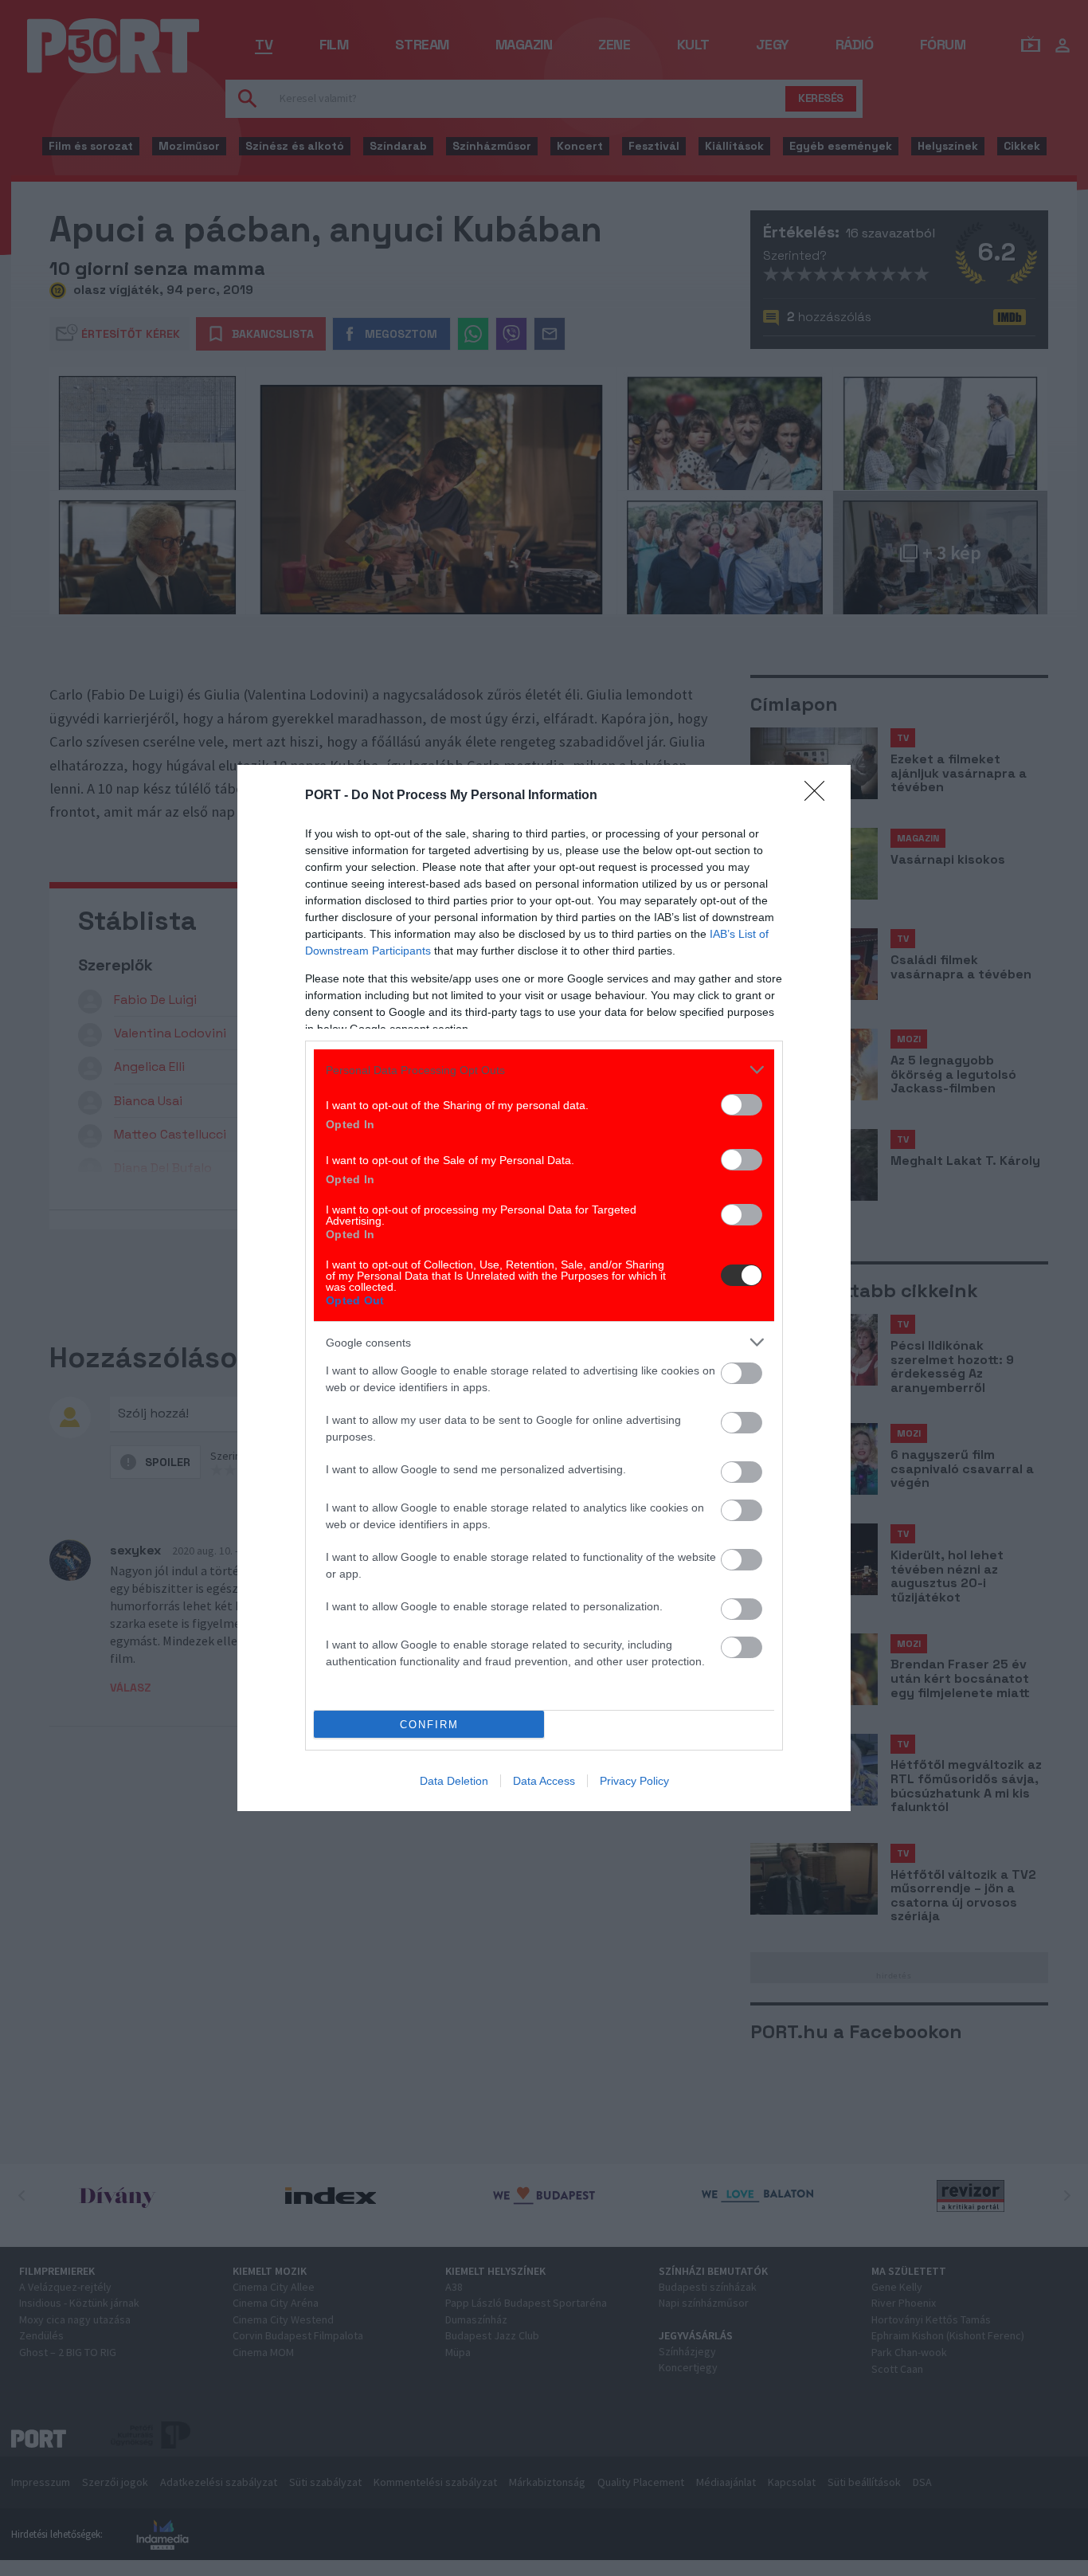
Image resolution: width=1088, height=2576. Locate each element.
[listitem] (544, 1070)
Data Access (544, 1781)
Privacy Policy (634, 1781)
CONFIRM (429, 1725)
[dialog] (544, 1288)
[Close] (820, 796)
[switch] (742, 1105)
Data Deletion (454, 1781)
